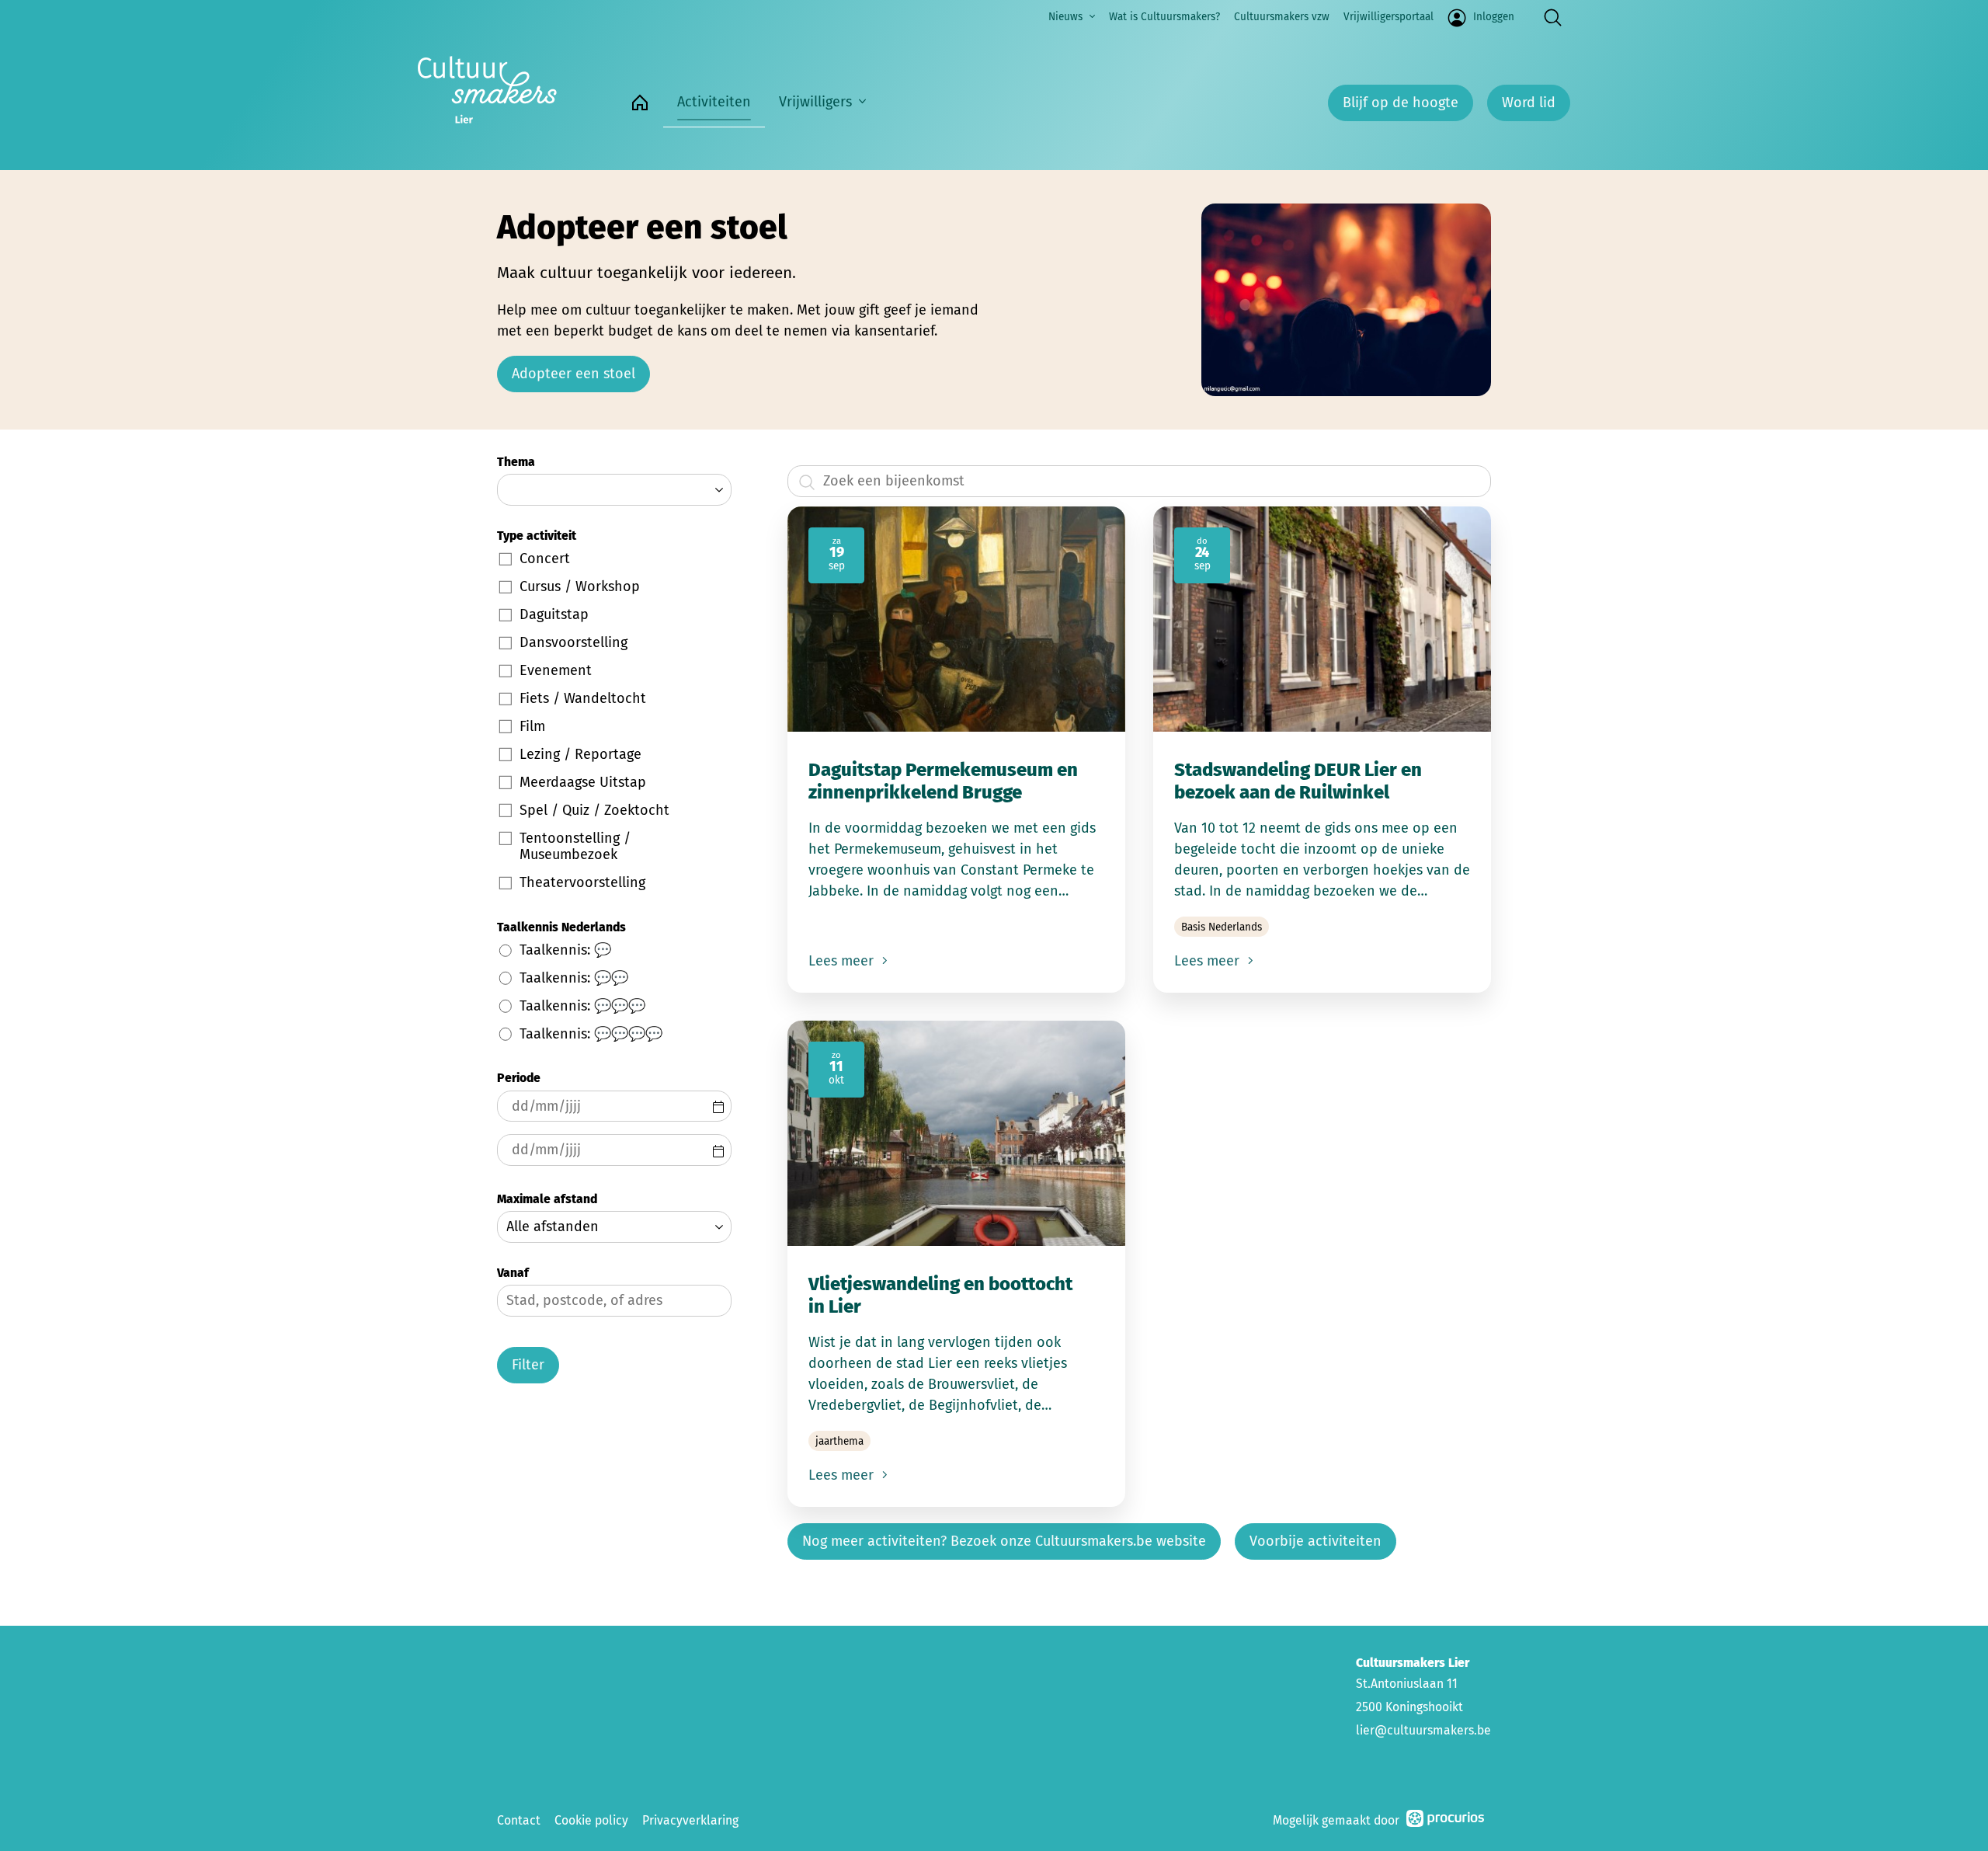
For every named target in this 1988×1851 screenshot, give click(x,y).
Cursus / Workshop (580, 586)
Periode (519, 1078)
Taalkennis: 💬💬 (574, 978)
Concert (545, 558)
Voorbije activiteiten (1315, 1541)
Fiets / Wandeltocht (583, 698)
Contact (519, 1820)
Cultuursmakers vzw (1282, 17)
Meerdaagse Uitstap (583, 782)
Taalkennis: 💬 (565, 950)
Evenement (556, 670)
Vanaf (513, 1273)
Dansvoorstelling (573, 642)
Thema (516, 462)
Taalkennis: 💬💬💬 (582, 1006)
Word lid (1529, 103)
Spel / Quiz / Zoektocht (594, 810)
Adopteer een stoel (573, 374)
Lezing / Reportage (580, 754)
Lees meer (843, 961)
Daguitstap (554, 614)
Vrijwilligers (815, 102)
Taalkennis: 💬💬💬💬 (591, 1034)
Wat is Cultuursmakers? (1164, 17)
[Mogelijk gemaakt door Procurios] (1445, 1821)
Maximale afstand (547, 1199)
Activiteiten (714, 102)
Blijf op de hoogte (1401, 103)
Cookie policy (591, 1820)
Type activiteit (537, 536)
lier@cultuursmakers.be (1423, 1730)
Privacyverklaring (690, 1820)
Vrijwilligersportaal (1388, 17)
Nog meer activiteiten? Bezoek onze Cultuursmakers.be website (1004, 1541)
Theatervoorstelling (582, 882)
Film (532, 726)
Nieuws (1065, 17)
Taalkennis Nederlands (561, 927)
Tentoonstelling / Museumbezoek (575, 847)
